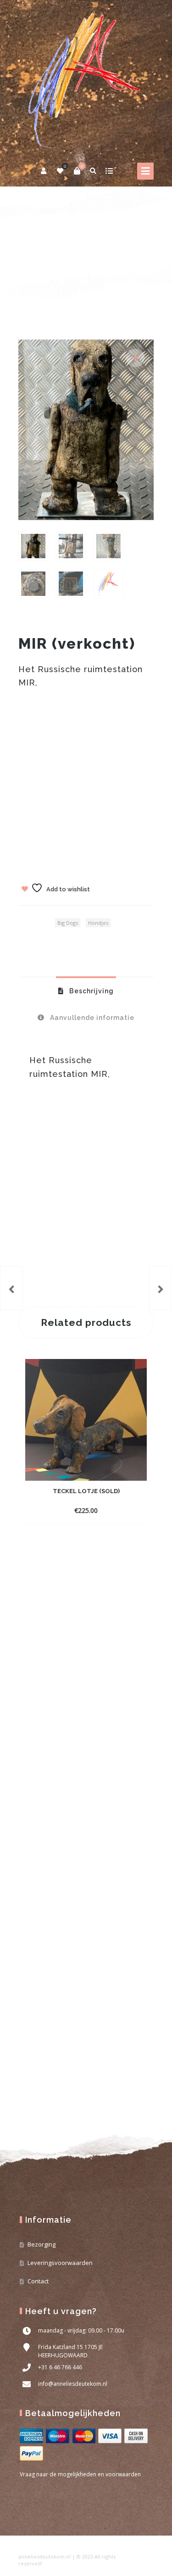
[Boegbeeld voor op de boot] (161, 1288)
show (109, 171)
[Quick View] (101, 1510)
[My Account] (44, 171)
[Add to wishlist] (117, 1510)
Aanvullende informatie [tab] (91, 1018)
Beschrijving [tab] (91, 991)
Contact (38, 2281)
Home (27, 254)
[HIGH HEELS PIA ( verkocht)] (11, 1288)
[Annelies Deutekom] (86, 79)
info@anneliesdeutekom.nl (73, 2384)
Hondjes (92, 254)
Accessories (58, 254)
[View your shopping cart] (77, 171)
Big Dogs (68, 923)
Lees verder (69, 1510)
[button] (135, 358)
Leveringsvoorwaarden (60, 2263)
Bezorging (42, 2244)
